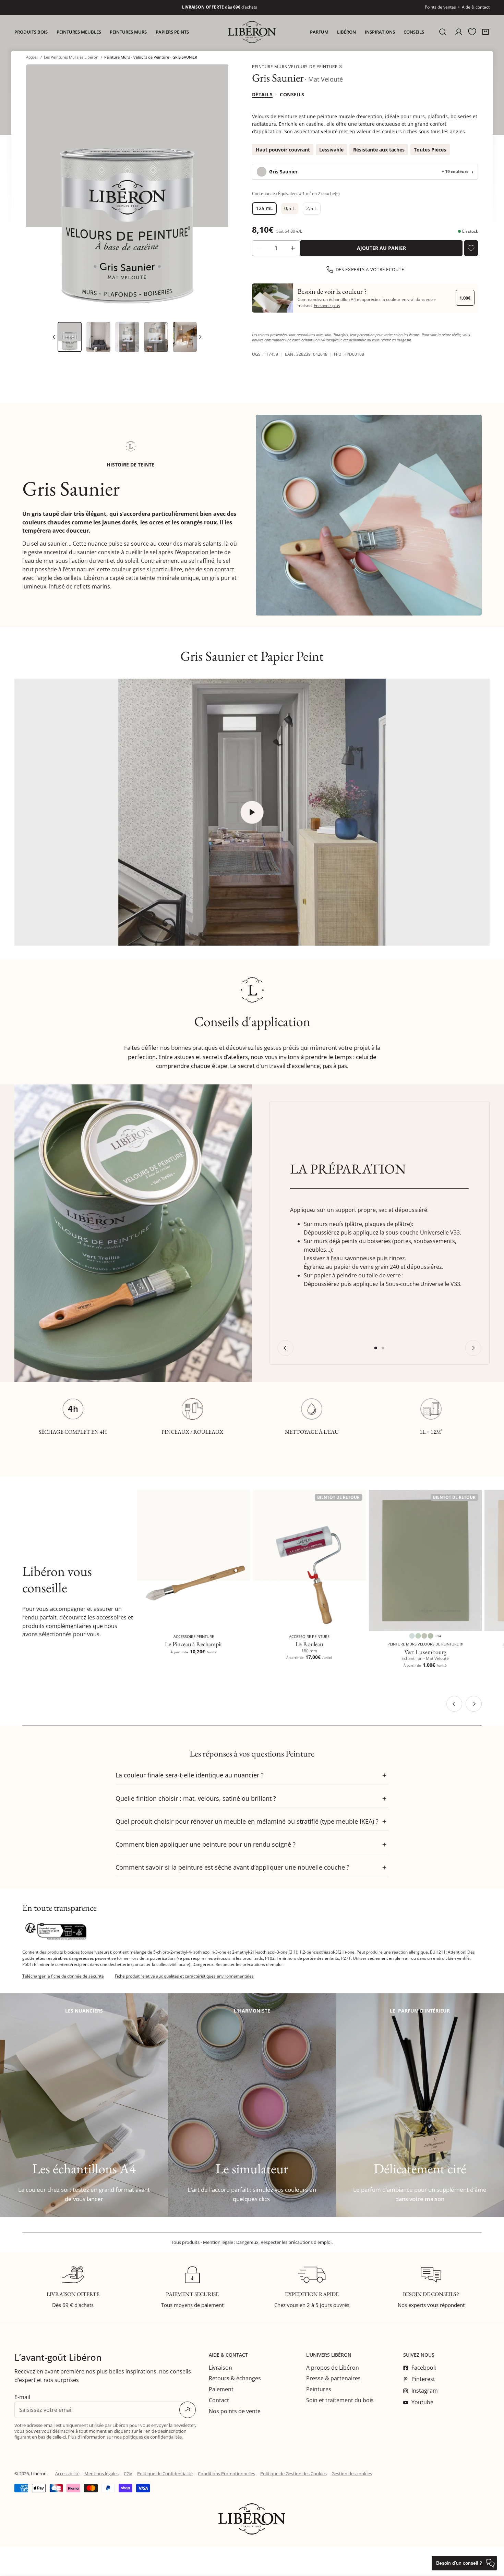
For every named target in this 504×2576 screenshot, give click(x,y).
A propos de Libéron (333, 2368)
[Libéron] (252, 32)
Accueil (32, 57)
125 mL (265, 208)
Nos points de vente (235, 2411)
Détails (262, 94)
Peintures (319, 2389)
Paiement (221, 2389)
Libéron (39, 2474)
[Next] (200, 337)
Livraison (220, 2368)
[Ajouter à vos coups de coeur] (471, 248)
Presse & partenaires (333, 2378)
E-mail (22, 2397)
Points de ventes (440, 7)
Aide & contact (476, 7)
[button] (486, 32)
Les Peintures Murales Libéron (71, 57)
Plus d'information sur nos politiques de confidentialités (125, 2437)
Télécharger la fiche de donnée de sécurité (63, 1976)
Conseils (292, 94)
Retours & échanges (235, 2378)
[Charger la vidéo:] (252, 812)
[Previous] (285, 1348)
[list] (127, 191)
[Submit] (188, 2410)
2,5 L (311, 208)
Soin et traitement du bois (340, 2400)
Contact (219, 2400)
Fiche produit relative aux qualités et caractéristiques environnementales (184, 1976)
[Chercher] (443, 32)
